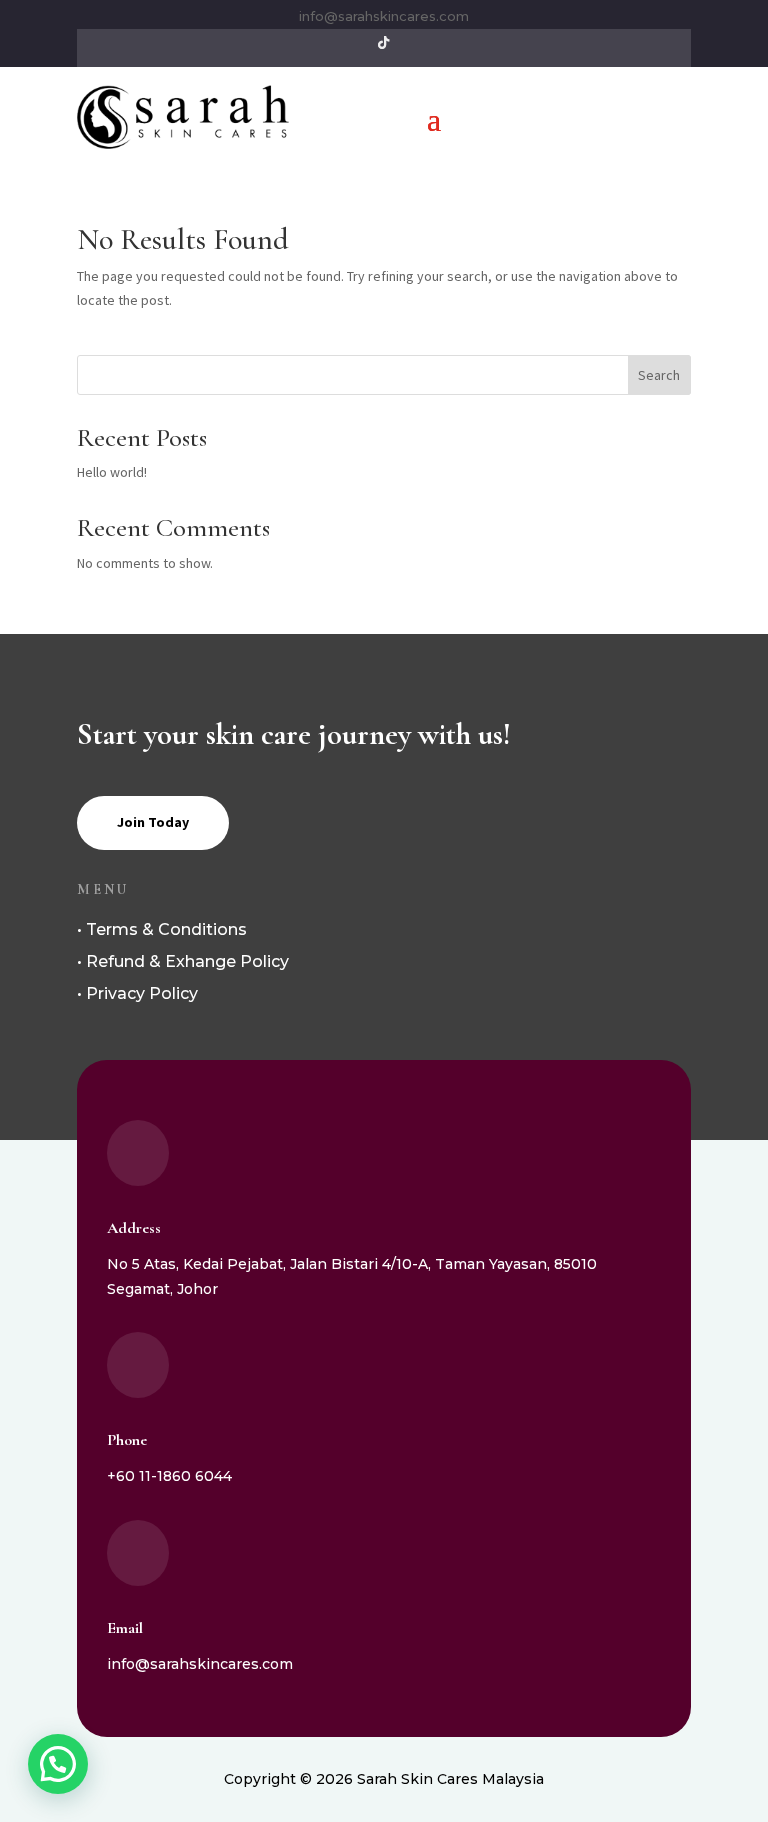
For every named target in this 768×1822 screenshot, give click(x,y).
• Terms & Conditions (162, 929)
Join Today (153, 822)
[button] (58, 1764)
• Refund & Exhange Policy (183, 961)
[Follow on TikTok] (384, 43)
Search (659, 375)
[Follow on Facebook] (418, 43)
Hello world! (112, 472)
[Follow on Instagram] (350, 43)
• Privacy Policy (137, 993)
